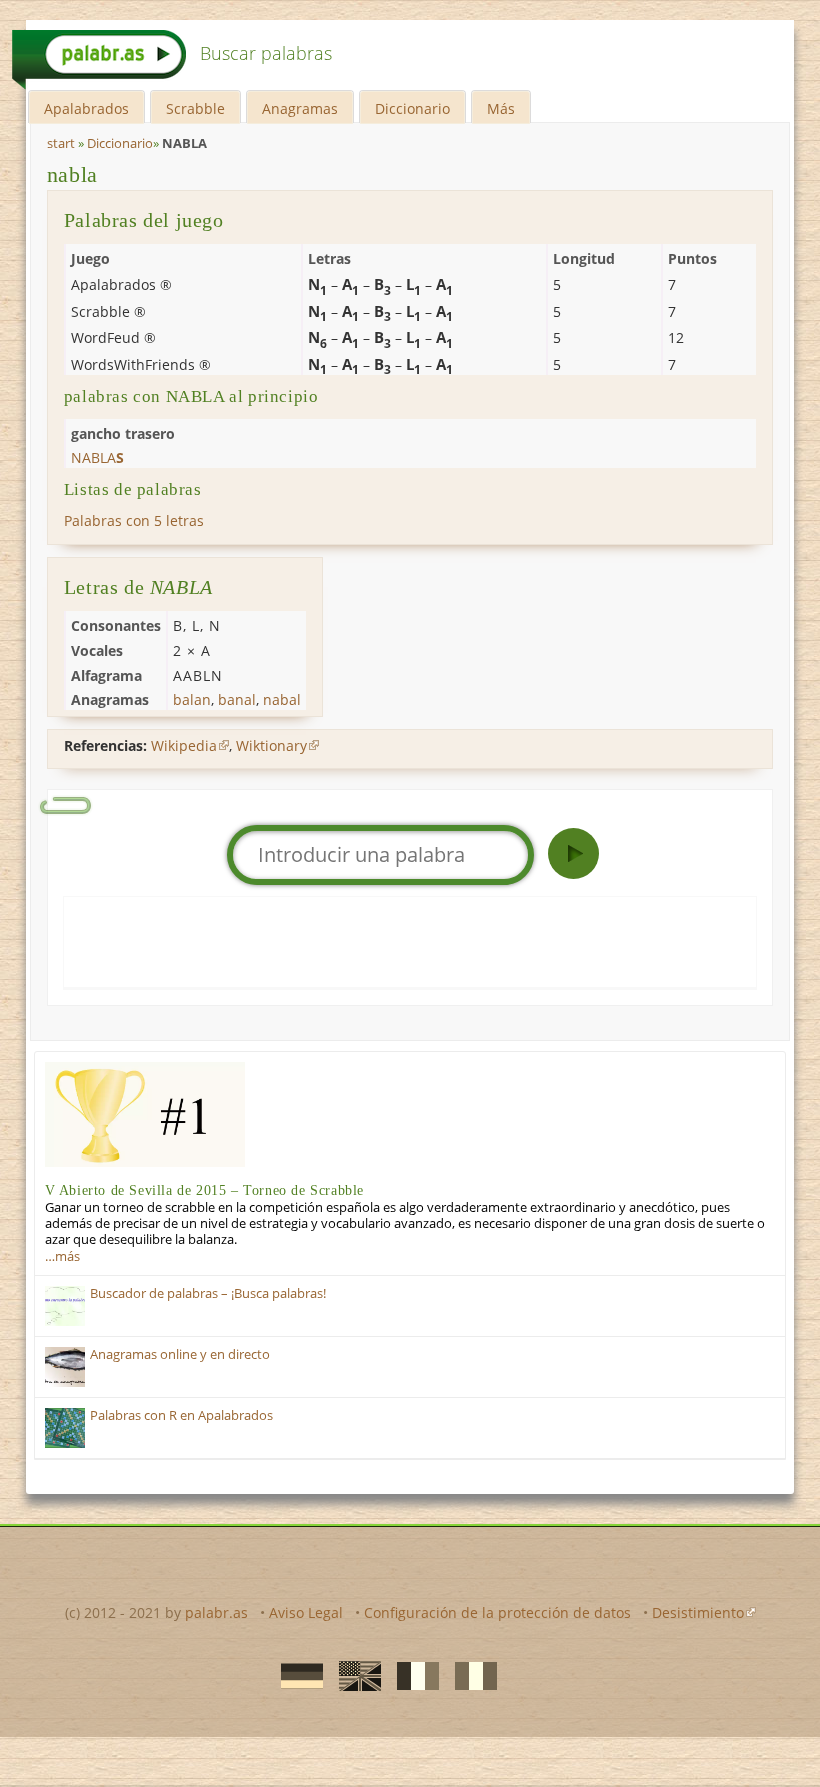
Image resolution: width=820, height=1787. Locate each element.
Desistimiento (698, 1612)
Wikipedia (184, 745)
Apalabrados (86, 108)
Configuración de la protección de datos (497, 1612)
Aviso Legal (306, 1612)
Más (501, 108)
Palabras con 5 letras (134, 520)
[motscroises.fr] (412, 1675)
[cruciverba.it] (470, 1675)
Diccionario (412, 108)
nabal (282, 699)
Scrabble (195, 108)
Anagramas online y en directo (180, 1354)
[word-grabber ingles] (354, 1675)
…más (62, 1256)
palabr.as (216, 1612)
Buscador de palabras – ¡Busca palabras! (208, 1293)
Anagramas (300, 108)
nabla (72, 174)
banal (237, 699)
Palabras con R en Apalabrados (181, 1415)
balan (192, 699)
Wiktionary (271, 745)
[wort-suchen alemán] (296, 1675)
